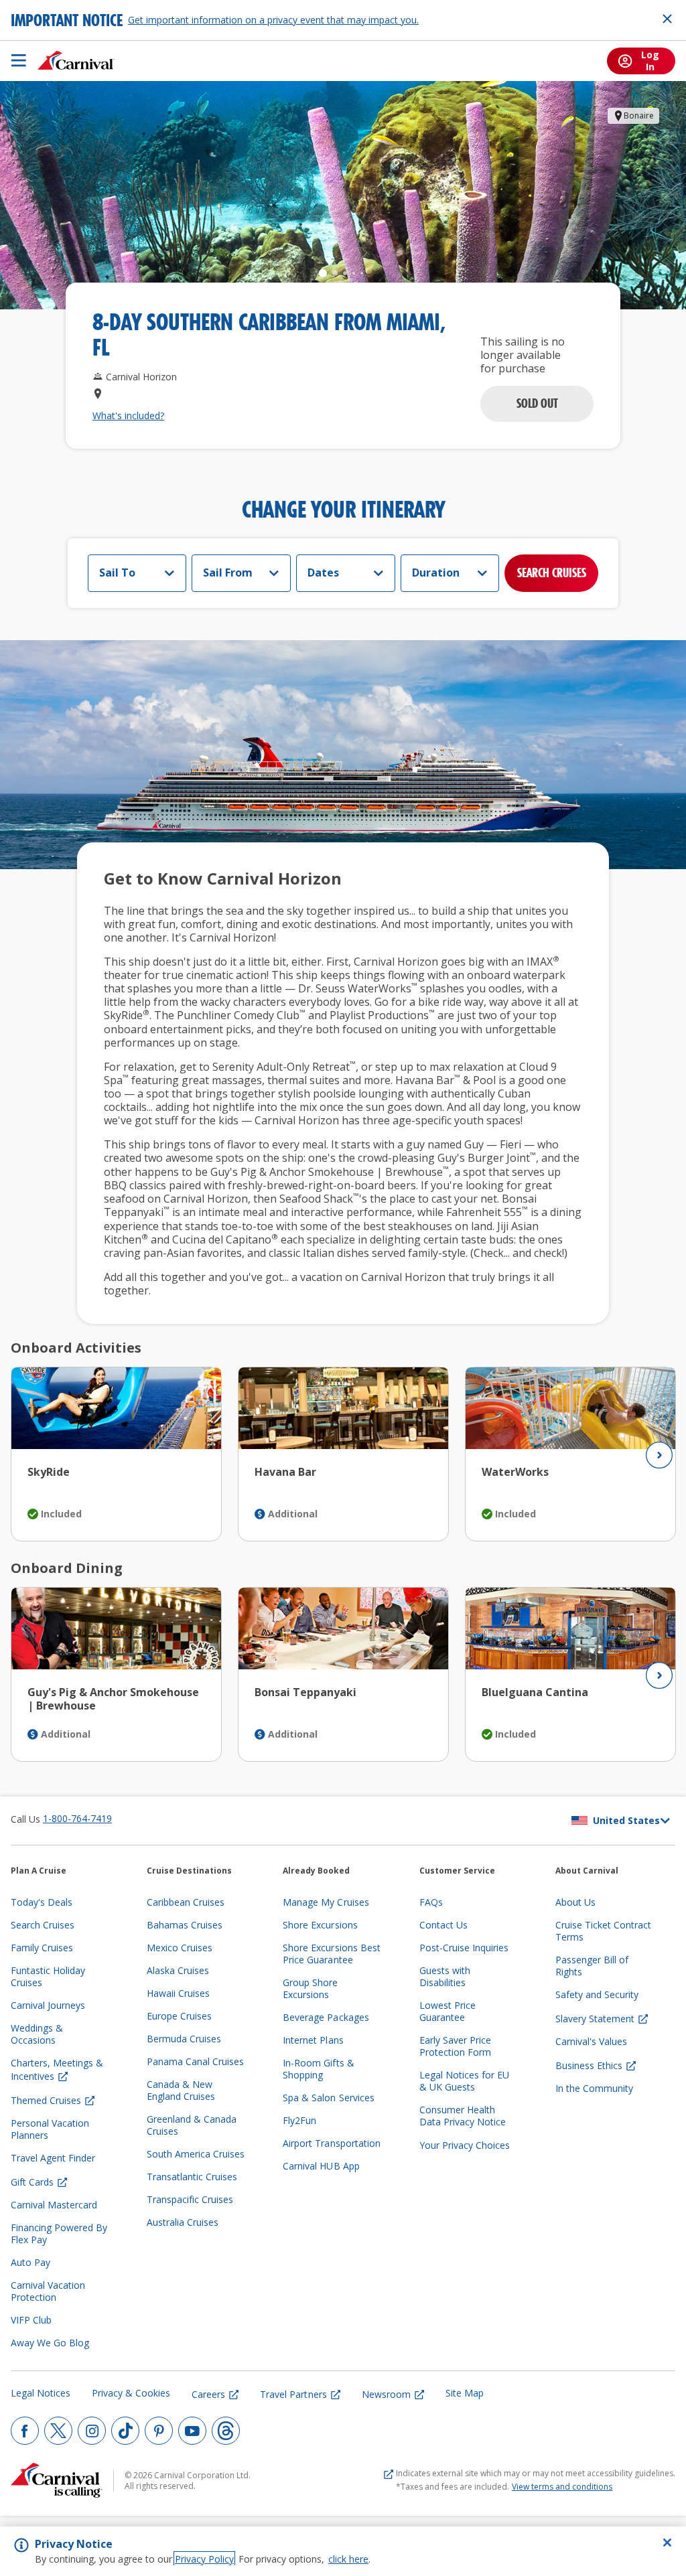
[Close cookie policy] (667, 2543)
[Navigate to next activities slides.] (659, 1455)
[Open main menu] (19, 60)
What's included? (128, 416)
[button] (537, 404)
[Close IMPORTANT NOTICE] (667, 19)
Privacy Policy (204, 2559)
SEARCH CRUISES (552, 573)
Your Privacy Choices (465, 2145)
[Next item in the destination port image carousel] (657, 196)
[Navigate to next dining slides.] (659, 1675)
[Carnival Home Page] (76, 60)
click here (348, 2559)
